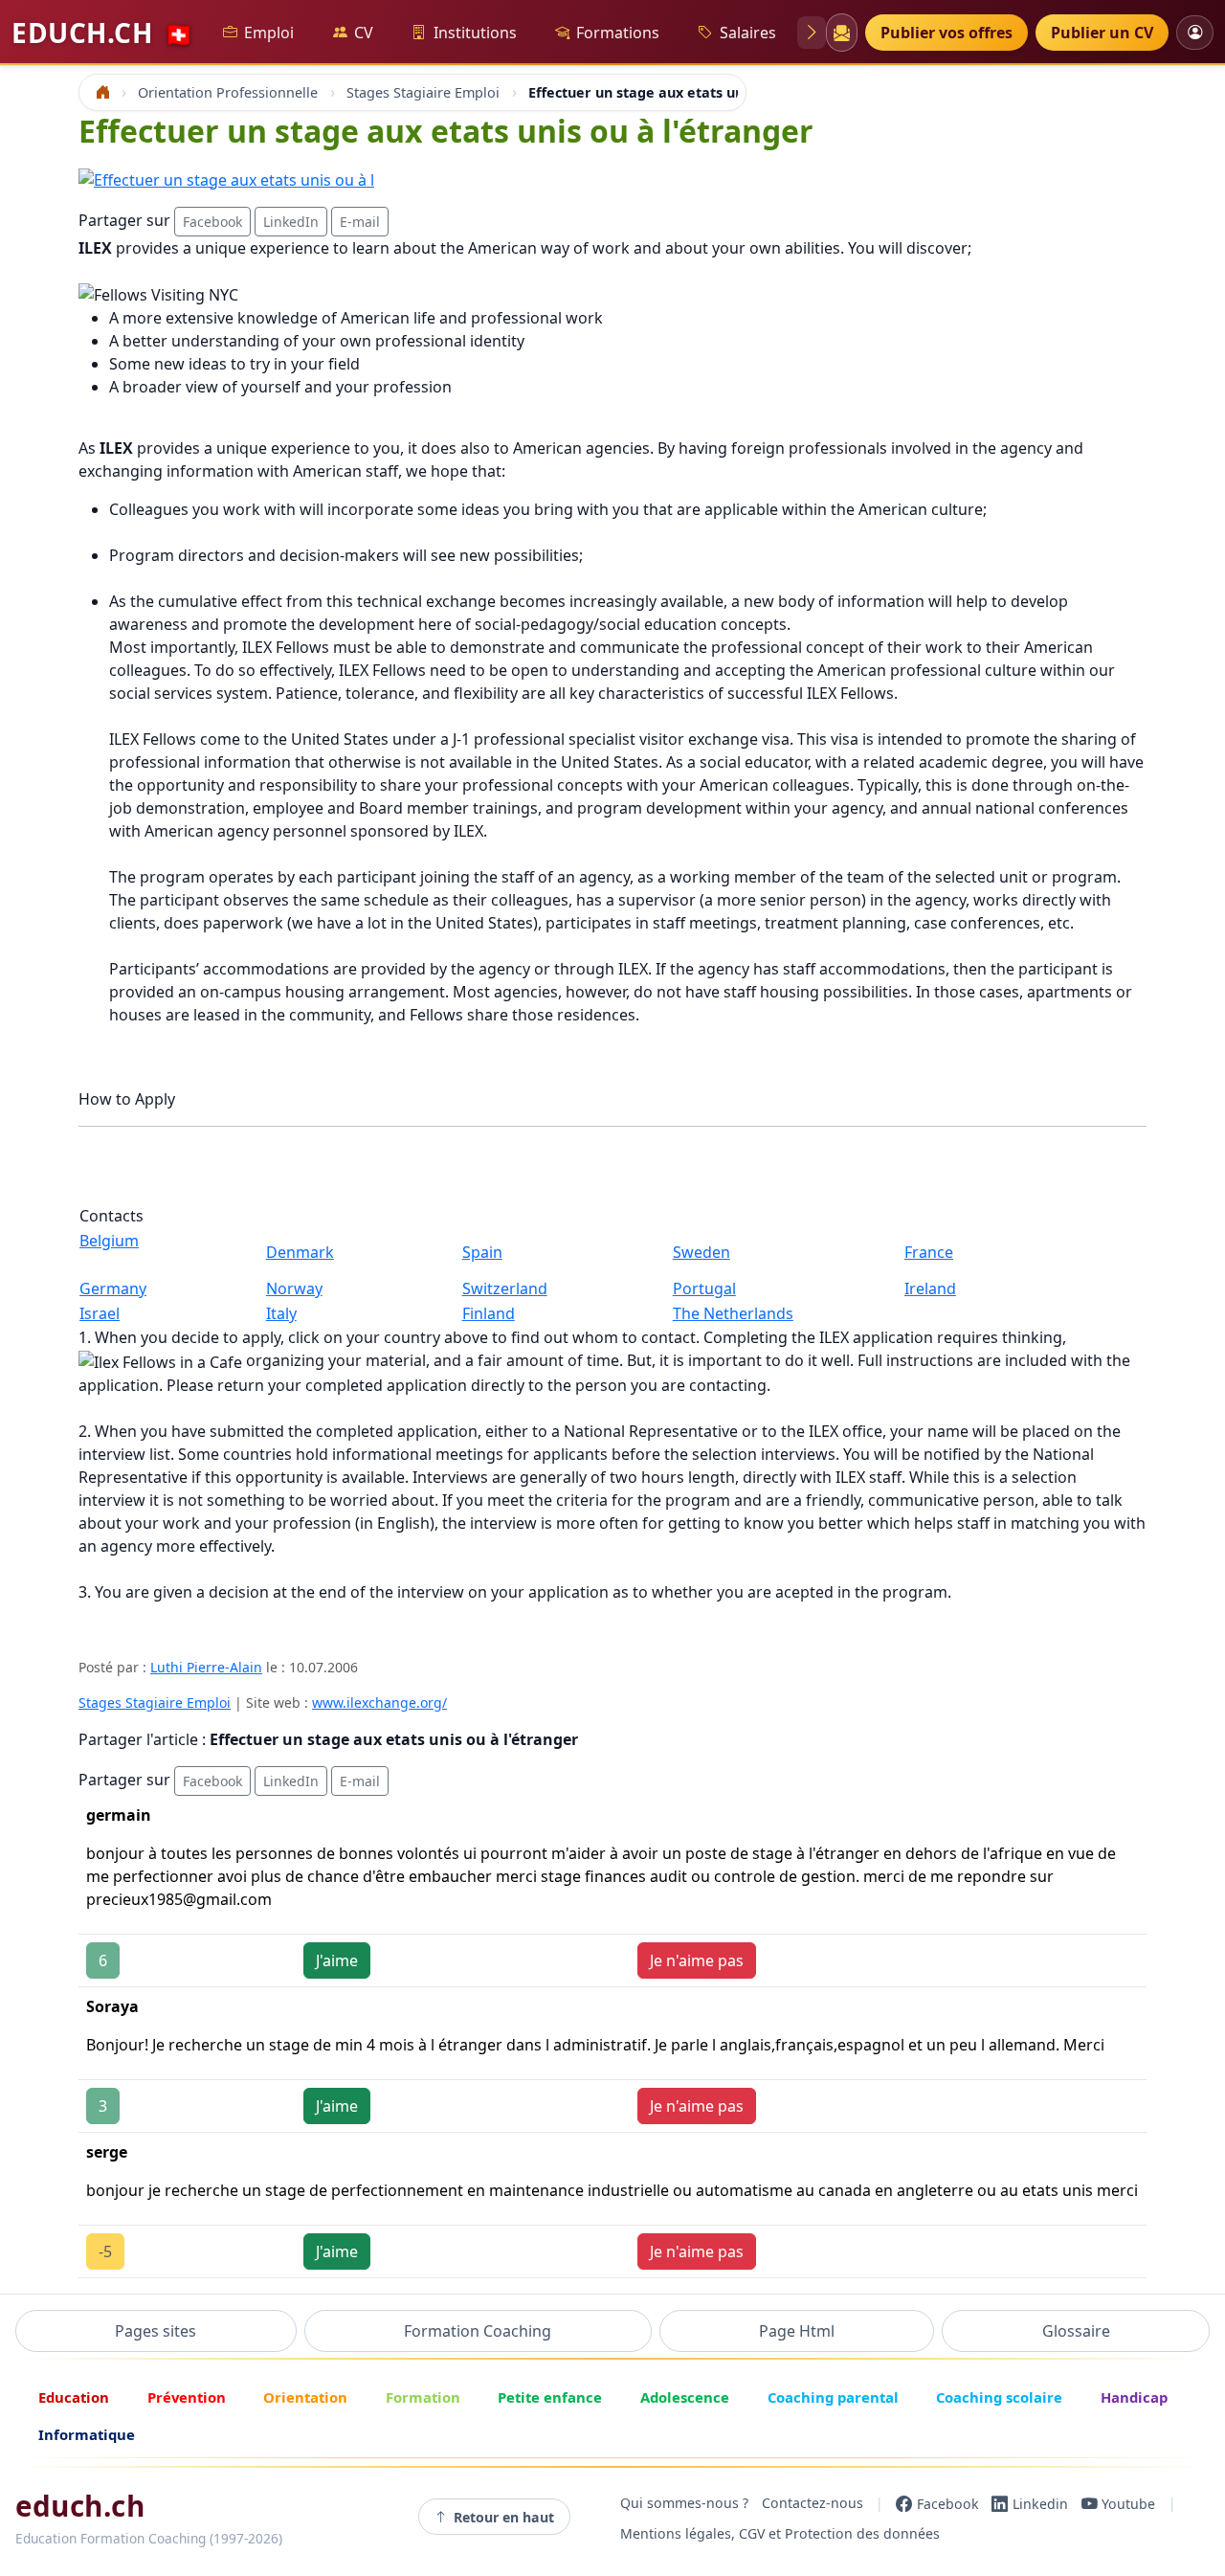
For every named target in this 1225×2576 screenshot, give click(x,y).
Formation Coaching (478, 2331)
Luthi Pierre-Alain (206, 1667)
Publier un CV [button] (1102, 33)
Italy (281, 1313)
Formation (423, 2397)
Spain (482, 1252)
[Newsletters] (841, 33)
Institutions (475, 33)
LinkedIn (291, 222)
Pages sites (156, 2331)
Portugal (704, 1288)
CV (364, 33)
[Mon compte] (1195, 32)
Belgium (109, 1241)
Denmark (300, 1252)
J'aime (337, 1960)
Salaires (748, 33)
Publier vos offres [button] (947, 33)
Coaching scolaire (999, 2397)
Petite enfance (550, 2397)
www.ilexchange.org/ (379, 1702)
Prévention (187, 2397)
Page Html (797, 2331)
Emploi (269, 33)
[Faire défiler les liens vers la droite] (812, 33)
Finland (489, 1313)
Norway (294, 1288)
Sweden (702, 1252)
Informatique (87, 2434)
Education (74, 2397)
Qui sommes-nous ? (684, 2504)
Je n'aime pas (697, 1960)
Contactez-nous (813, 2504)
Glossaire (1076, 2331)
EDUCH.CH (102, 33)
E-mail (360, 222)
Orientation (305, 2397)
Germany (113, 1288)
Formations (618, 33)
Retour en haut (504, 2517)
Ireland (930, 1288)
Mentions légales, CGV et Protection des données (780, 2534)
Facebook (212, 222)
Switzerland (505, 1288)
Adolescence (685, 2397)
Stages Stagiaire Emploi (155, 1702)
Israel (100, 1313)
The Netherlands (733, 1313)
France (929, 1252)
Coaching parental (833, 2397)
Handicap (1134, 2397)
